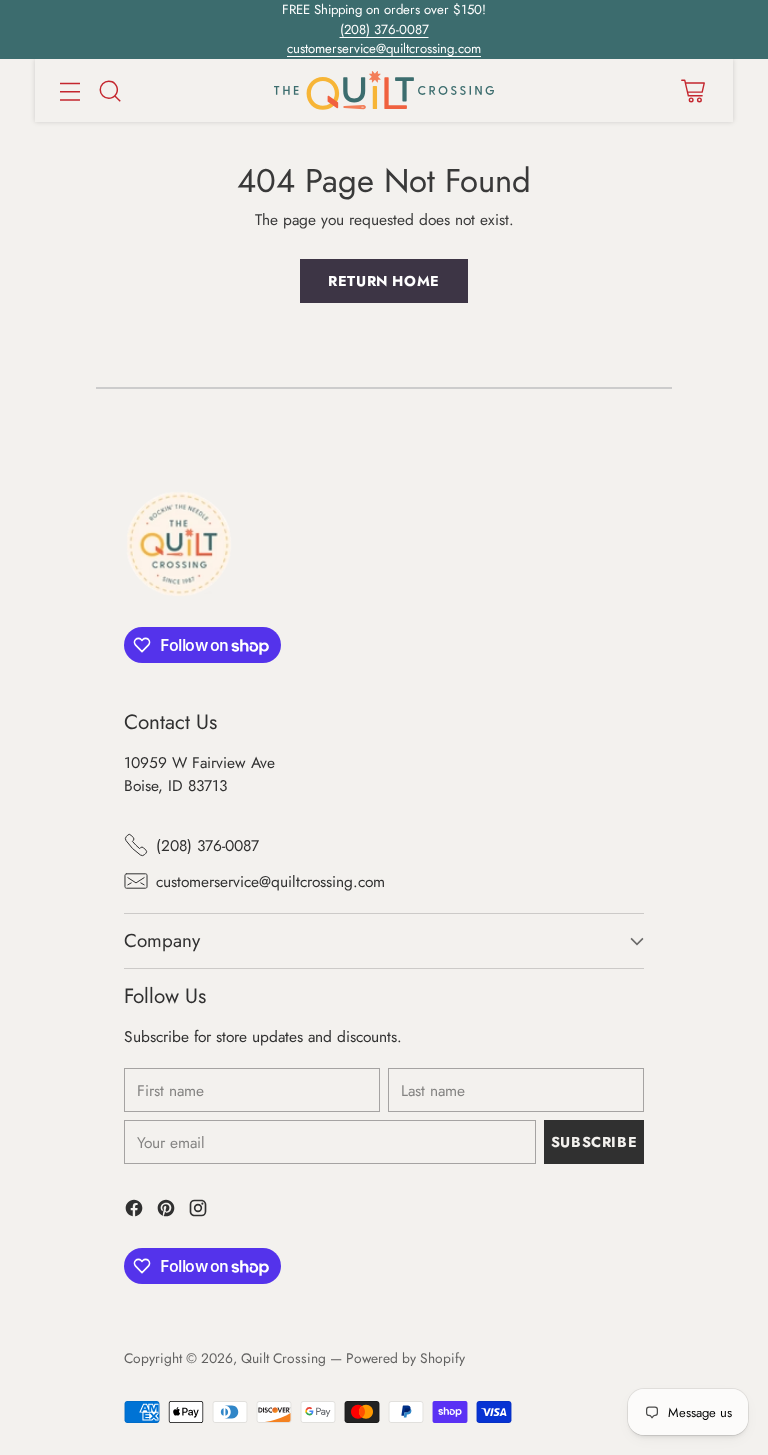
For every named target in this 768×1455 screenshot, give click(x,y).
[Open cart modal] (692, 90)
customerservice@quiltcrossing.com (384, 48)
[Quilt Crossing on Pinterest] (166, 1211)
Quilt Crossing (283, 1358)
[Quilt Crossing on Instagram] (198, 1211)
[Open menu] (69, 90)
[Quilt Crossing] (384, 90)
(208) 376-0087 (384, 29)
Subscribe (594, 1142)
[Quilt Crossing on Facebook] (134, 1211)
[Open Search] (109, 90)
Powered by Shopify (405, 1358)
